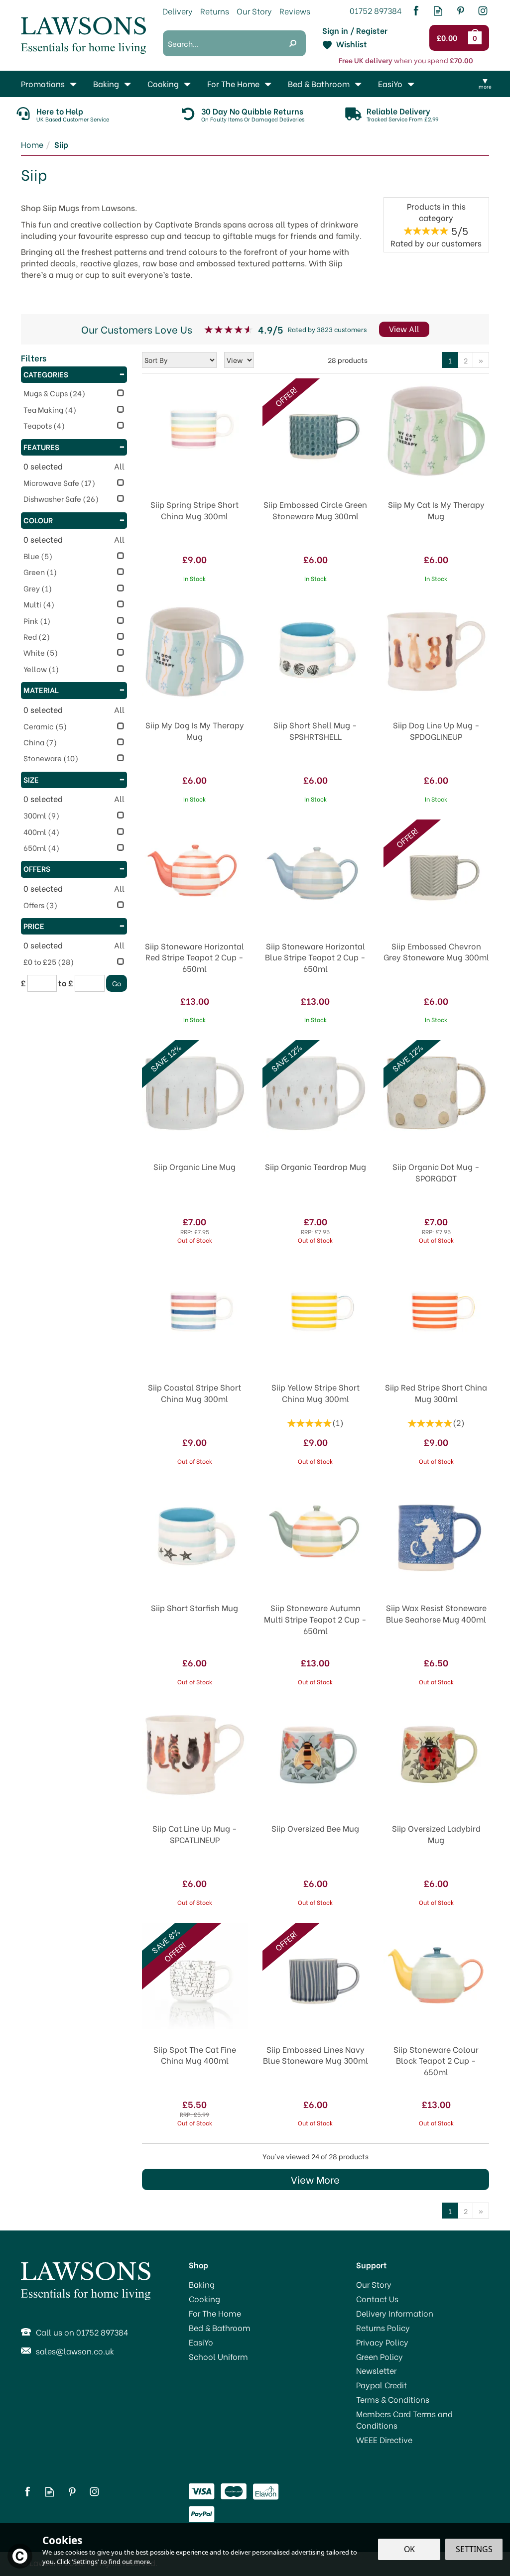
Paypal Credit (382, 2385)
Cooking (204, 2299)
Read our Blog (438, 11)
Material (41, 690)
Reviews (295, 11)
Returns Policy (383, 2328)
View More (315, 2179)
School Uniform (218, 2356)
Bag (477, 38)
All (119, 466)
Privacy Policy (382, 2342)
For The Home (215, 2313)
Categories (46, 374)
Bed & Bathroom (220, 2328)
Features (41, 447)
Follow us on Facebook (416, 11)
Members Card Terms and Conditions (404, 2419)
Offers (37, 868)
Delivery (178, 11)
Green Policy (380, 2356)
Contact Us (377, 2299)
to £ (66, 983)
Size (31, 779)
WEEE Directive (384, 2440)
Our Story (374, 2284)
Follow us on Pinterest (460, 11)
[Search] (293, 43)
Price (34, 926)
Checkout (449, 38)
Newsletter (376, 2370)
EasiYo (201, 2342)
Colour (38, 520)
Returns (215, 11)
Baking (202, 2284)
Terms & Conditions (393, 2399)
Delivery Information (395, 2313)
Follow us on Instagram (483, 11)
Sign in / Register (355, 30)
